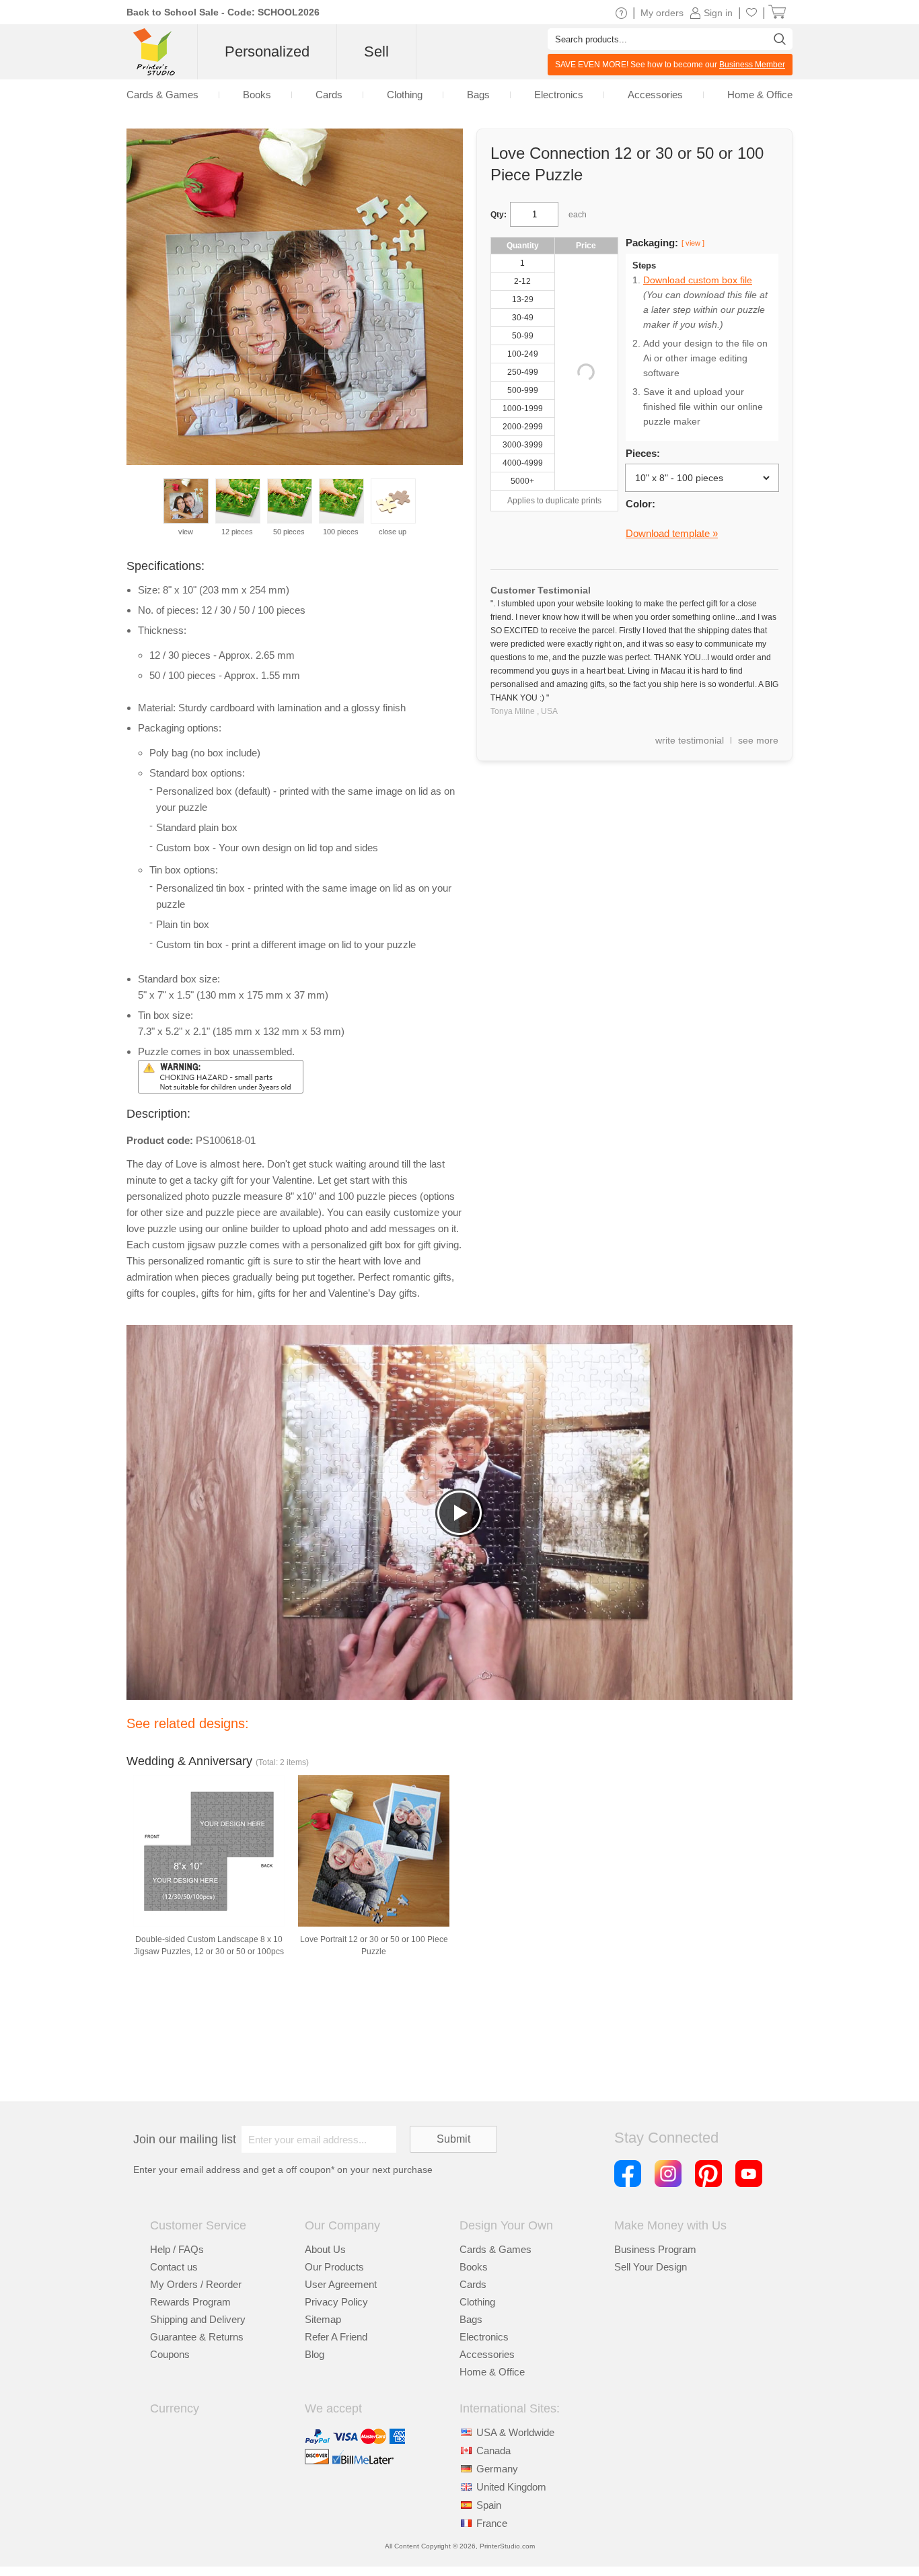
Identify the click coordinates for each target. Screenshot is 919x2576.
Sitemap (323, 2319)
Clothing (477, 2302)
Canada (493, 2450)
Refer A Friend (336, 2337)
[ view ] (693, 243)
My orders (662, 13)
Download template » (672, 533)
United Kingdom (511, 2487)
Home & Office (492, 2372)
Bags (471, 2319)
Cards (473, 2284)
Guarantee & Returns (197, 2337)
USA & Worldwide (515, 2432)
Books (474, 2267)
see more (758, 740)
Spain (489, 2505)
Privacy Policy (336, 2302)
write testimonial (690, 740)
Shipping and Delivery (198, 2319)
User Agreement (341, 2284)
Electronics (484, 2337)
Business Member (752, 65)
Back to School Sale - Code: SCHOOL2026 (223, 12)
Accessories (487, 2354)
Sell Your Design (651, 2267)
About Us (325, 2249)
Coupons (170, 2354)
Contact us (174, 2267)
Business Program (655, 2249)
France (492, 2523)
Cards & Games (495, 2249)
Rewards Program (190, 2302)
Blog (315, 2354)
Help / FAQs (177, 2249)
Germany (497, 2469)
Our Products (334, 2267)
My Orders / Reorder (196, 2284)
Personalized (267, 51)
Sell (376, 51)
